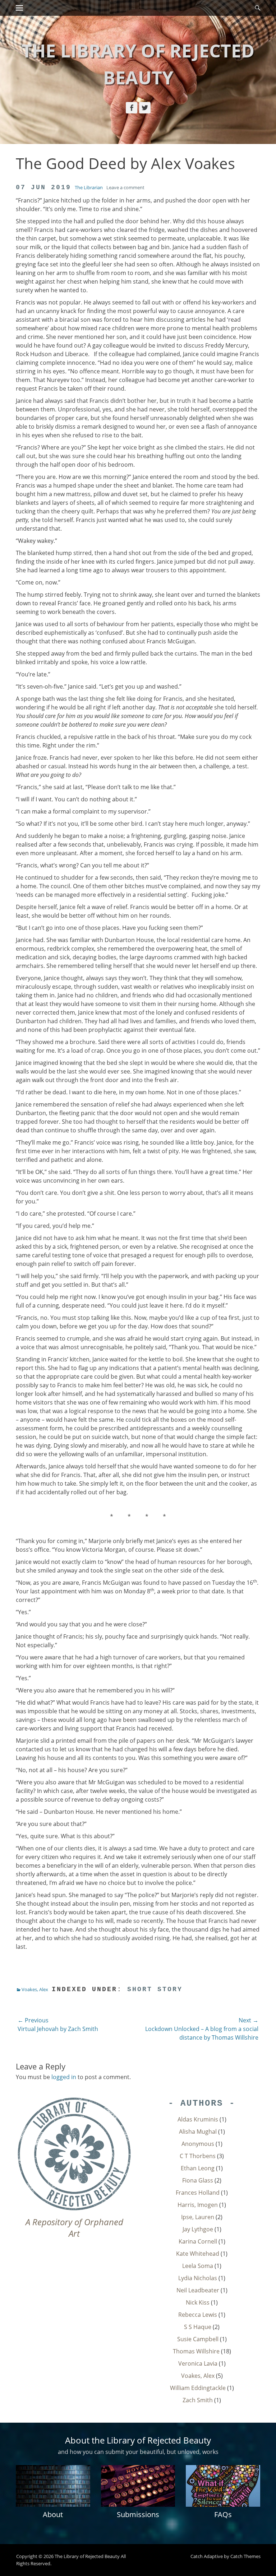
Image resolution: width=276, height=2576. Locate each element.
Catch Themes (245, 2556)
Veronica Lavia (198, 2363)
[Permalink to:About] (53, 2486)
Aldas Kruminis (198, 2119)
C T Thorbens (198, 2156)
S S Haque (198, 2327)
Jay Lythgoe (198, 2229)
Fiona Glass (198, 2180)
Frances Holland (198, 2193)
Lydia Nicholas (198, 2278)
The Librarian (89, 187)
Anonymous (198, 2144)
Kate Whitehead (198, 2254)
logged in (64, 2077)
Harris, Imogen (198, 2205)
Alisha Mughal (198, 2132)
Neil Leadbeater (198, 2290)
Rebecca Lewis (198, 2315)
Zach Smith (198, 2400)
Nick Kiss (198, 2302)
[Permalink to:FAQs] (223, 2486)
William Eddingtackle (198, 2388)
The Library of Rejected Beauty (87, 2556)
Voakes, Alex (35, 1989)
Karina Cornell (198, 2241)
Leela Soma (198, 2266)
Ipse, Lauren (198, 2217)
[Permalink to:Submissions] (138, 2486)
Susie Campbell (198, 2339)
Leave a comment (125, 187)
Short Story (155, 1989)
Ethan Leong (198, 2168)
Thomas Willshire (196, 2351)
